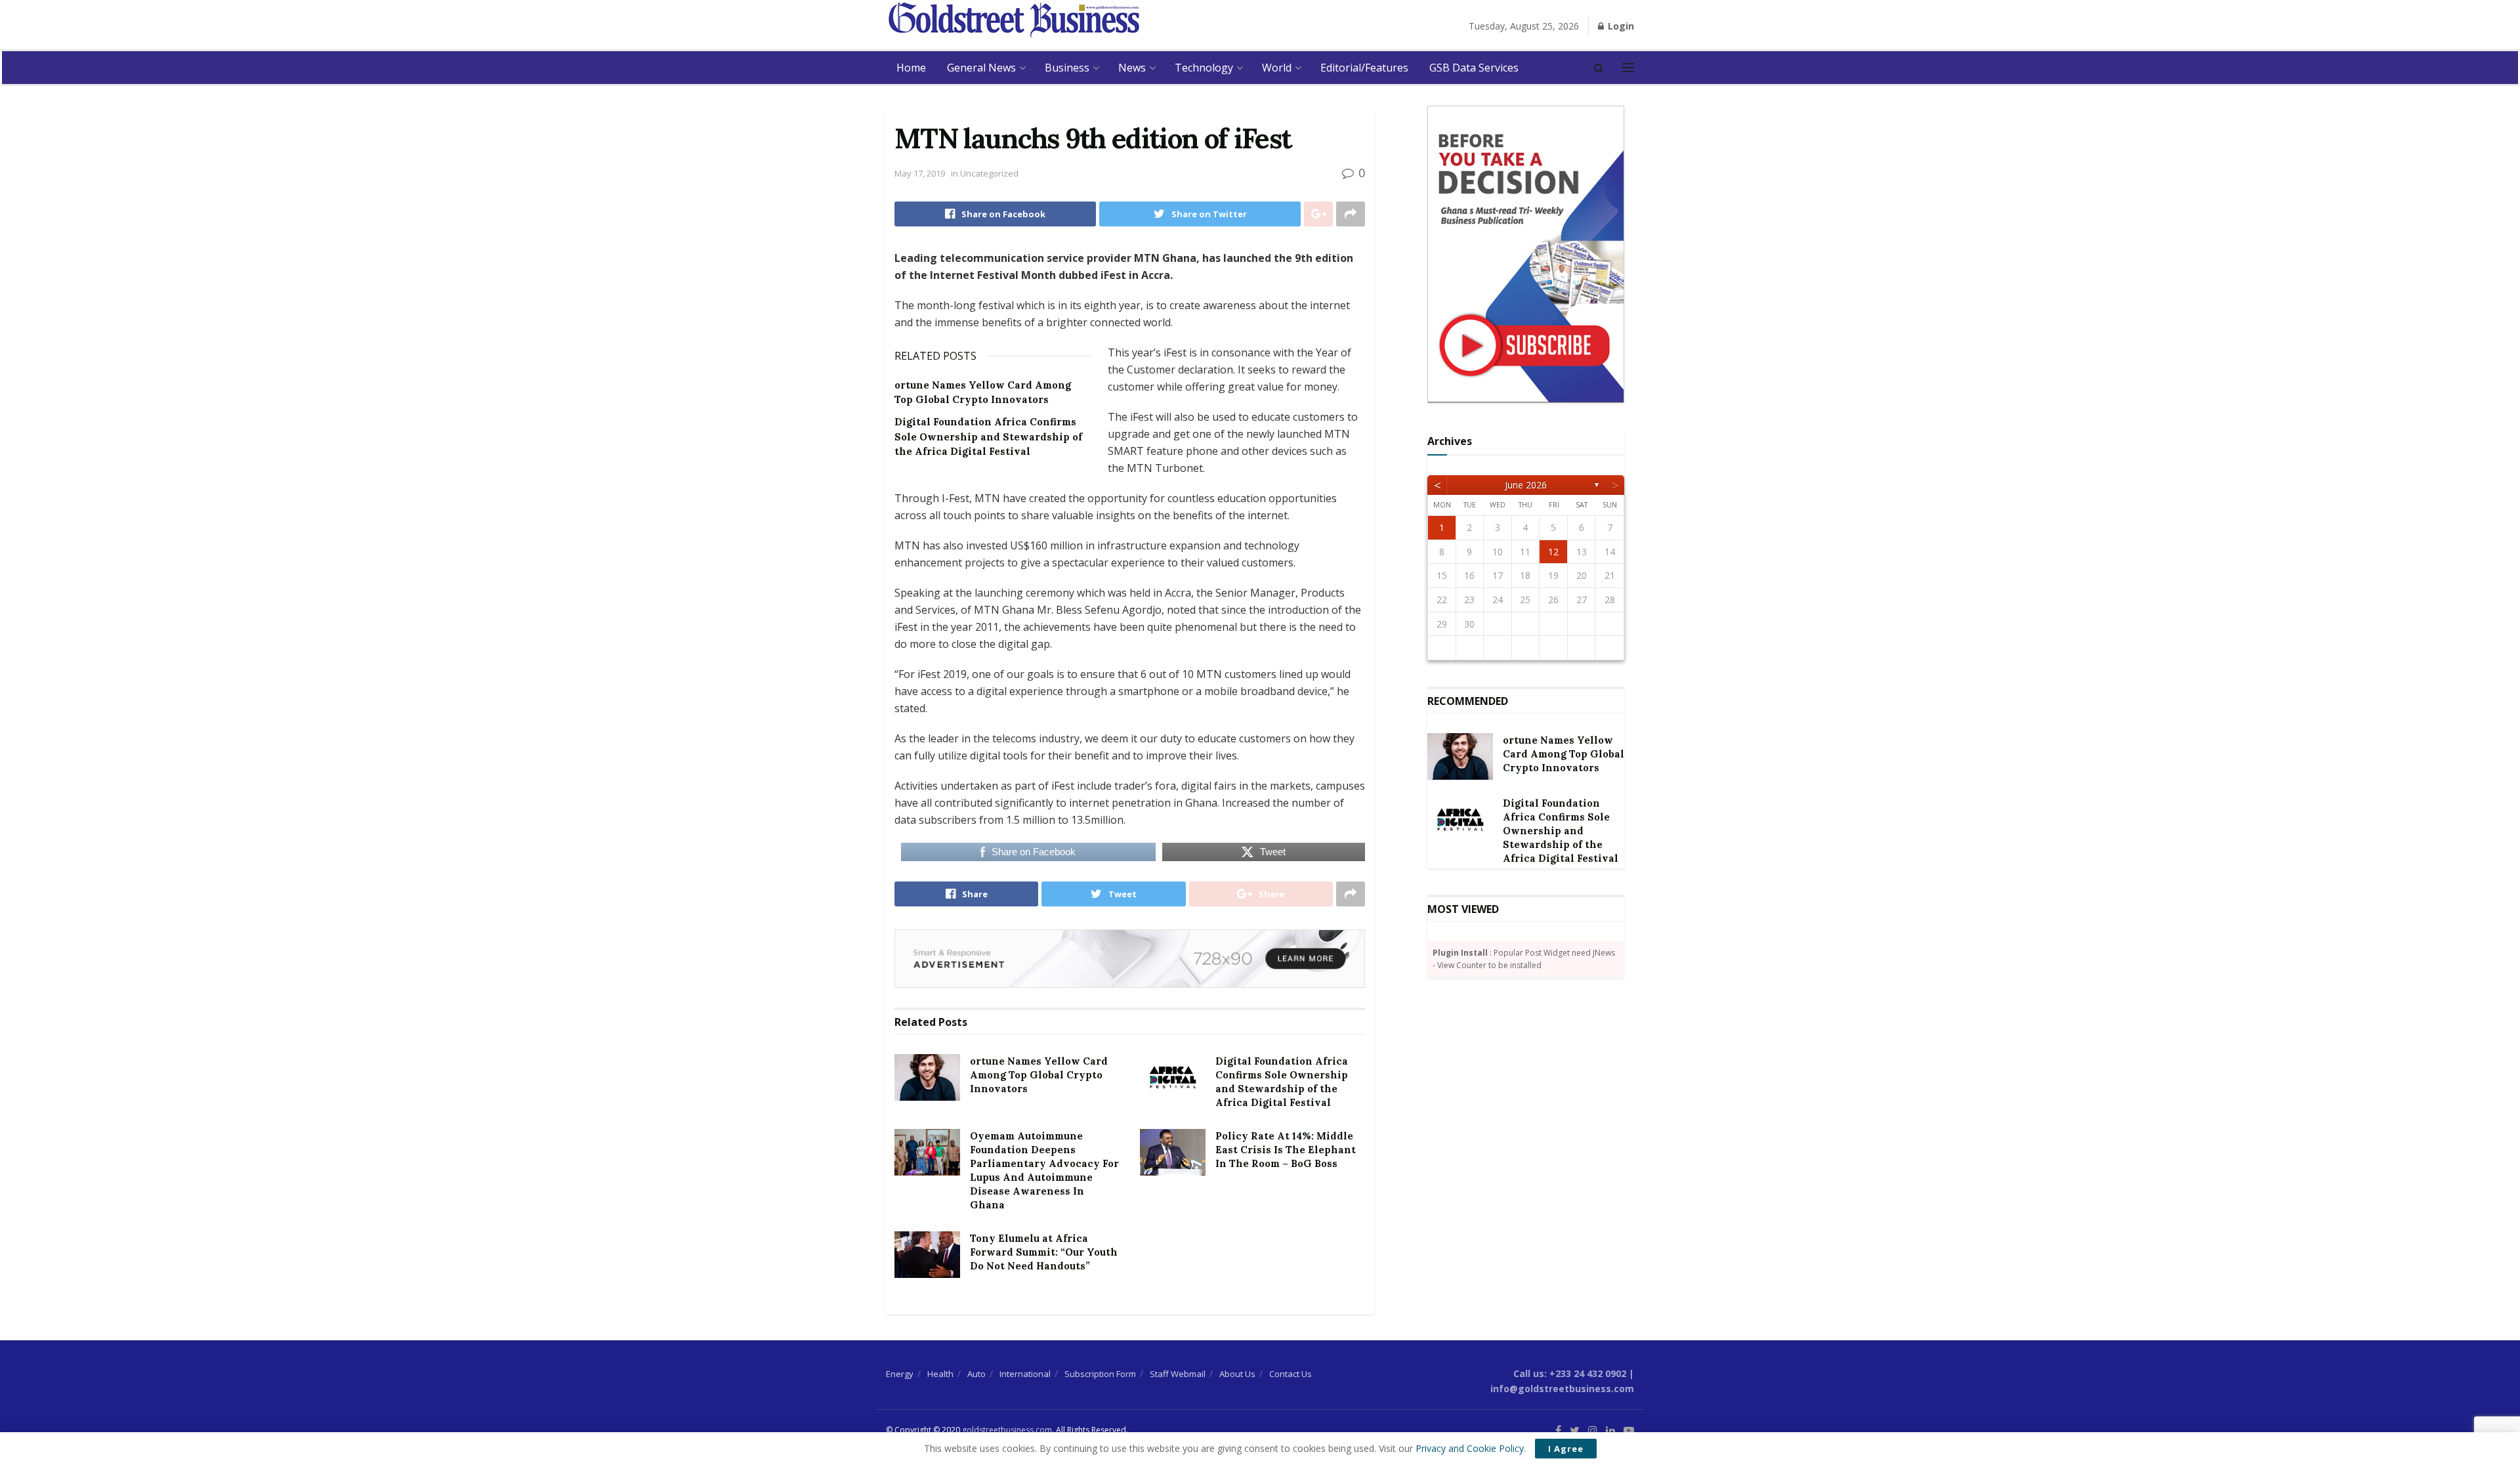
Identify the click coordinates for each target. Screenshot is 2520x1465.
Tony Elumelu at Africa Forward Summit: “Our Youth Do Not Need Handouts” (1044, 1252)
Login (1620, 26)
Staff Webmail (1178, 1374)
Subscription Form (1100, 1374)
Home (911, 68)
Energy (900, 1374)
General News (981, 68)
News (1132, 68)
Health (940, 1374)
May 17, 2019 (920, 173)
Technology (1204, 68)
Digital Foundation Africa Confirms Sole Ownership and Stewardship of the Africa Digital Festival (988, 436)
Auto (976, 1374)
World (1277, 68)
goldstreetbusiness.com (1007, 1430)
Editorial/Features (1364, 68)
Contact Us (1291, 1374)
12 (1553, 552)
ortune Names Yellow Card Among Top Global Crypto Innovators (1039, 1075)
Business (1067, 68)
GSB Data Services (1474, 68)
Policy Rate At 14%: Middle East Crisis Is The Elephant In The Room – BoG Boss (1286, 1150)
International (1025, 1374)
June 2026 (1526, 485)
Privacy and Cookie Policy (1470, 1448)
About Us (1237, 1374)
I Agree (1566, 1449)
